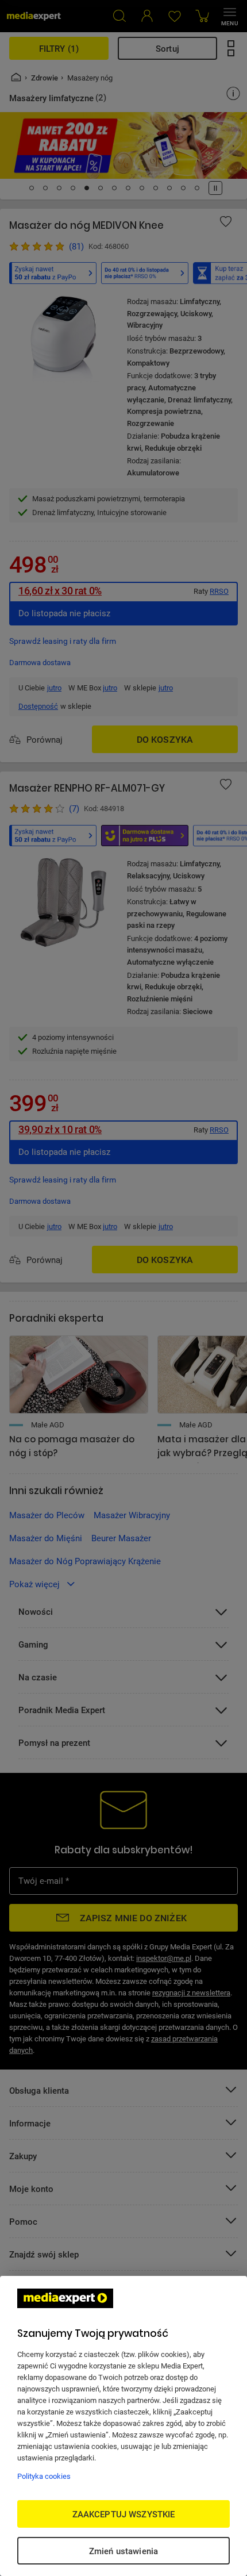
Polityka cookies (44, 2476)
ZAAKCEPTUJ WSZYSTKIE (124, 2514)
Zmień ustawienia (123, 2551)
